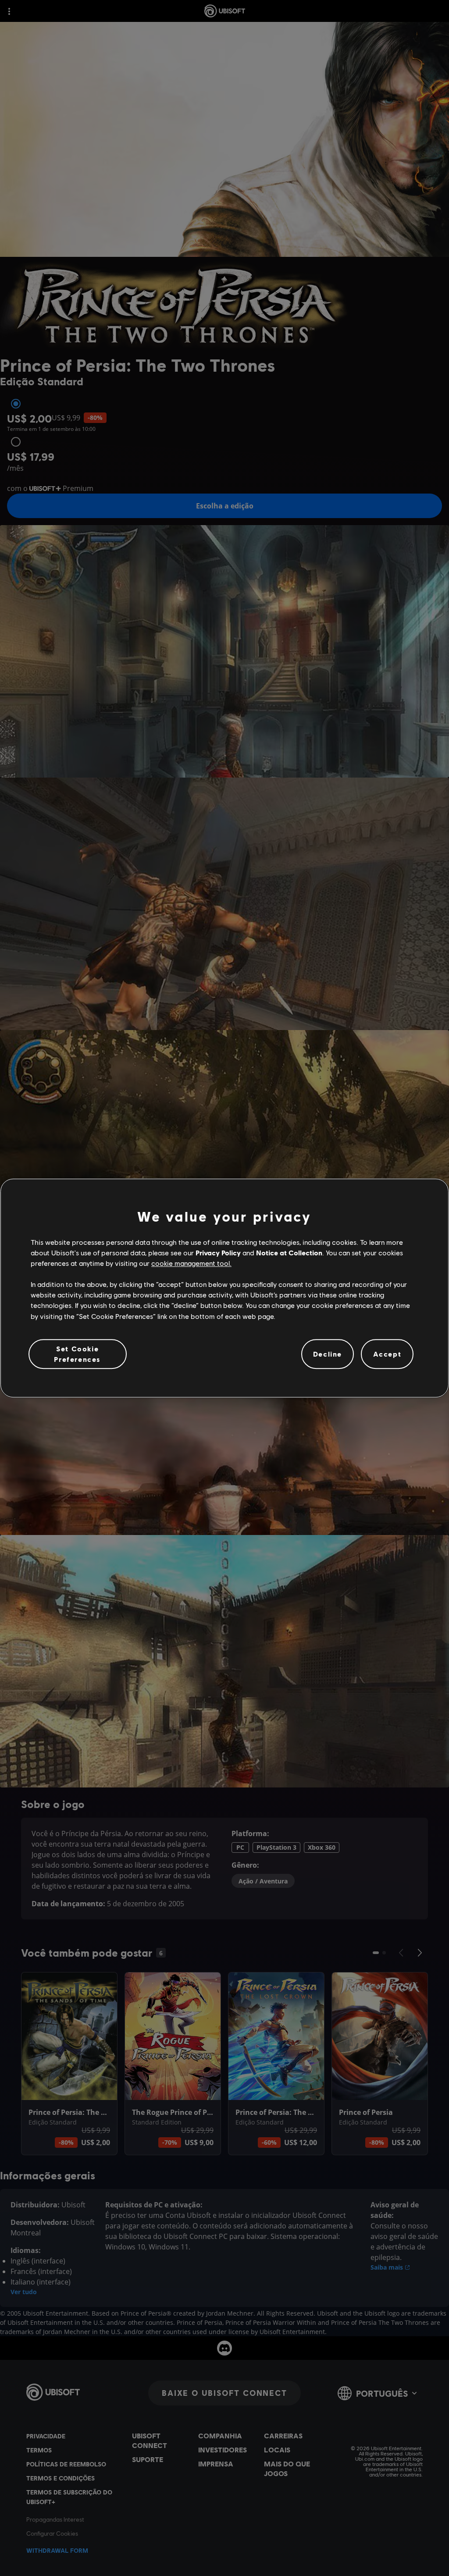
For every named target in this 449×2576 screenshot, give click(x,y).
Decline (328, 1354)
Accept (387, 1354)
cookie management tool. (191, 1263)
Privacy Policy (218, 1252)
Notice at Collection (289, 1252)
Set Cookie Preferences (77, 1354)
